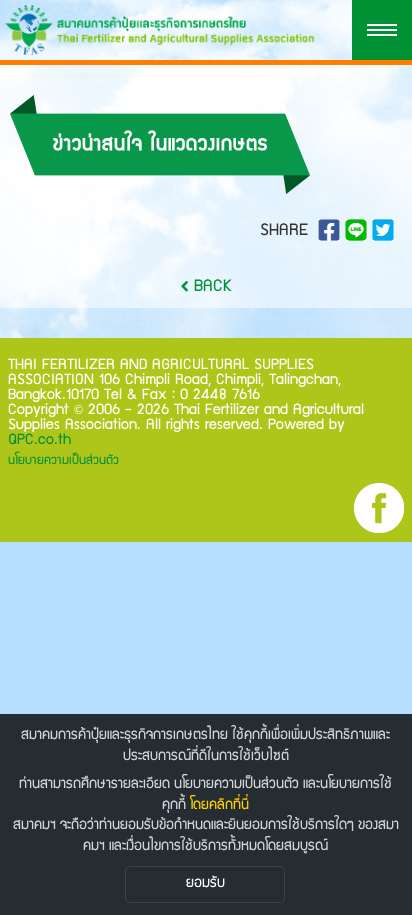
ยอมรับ (205, 884)
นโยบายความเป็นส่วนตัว (63, 461)
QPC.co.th (39, 440)
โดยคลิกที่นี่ (219, 806)
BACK (210, 287)
